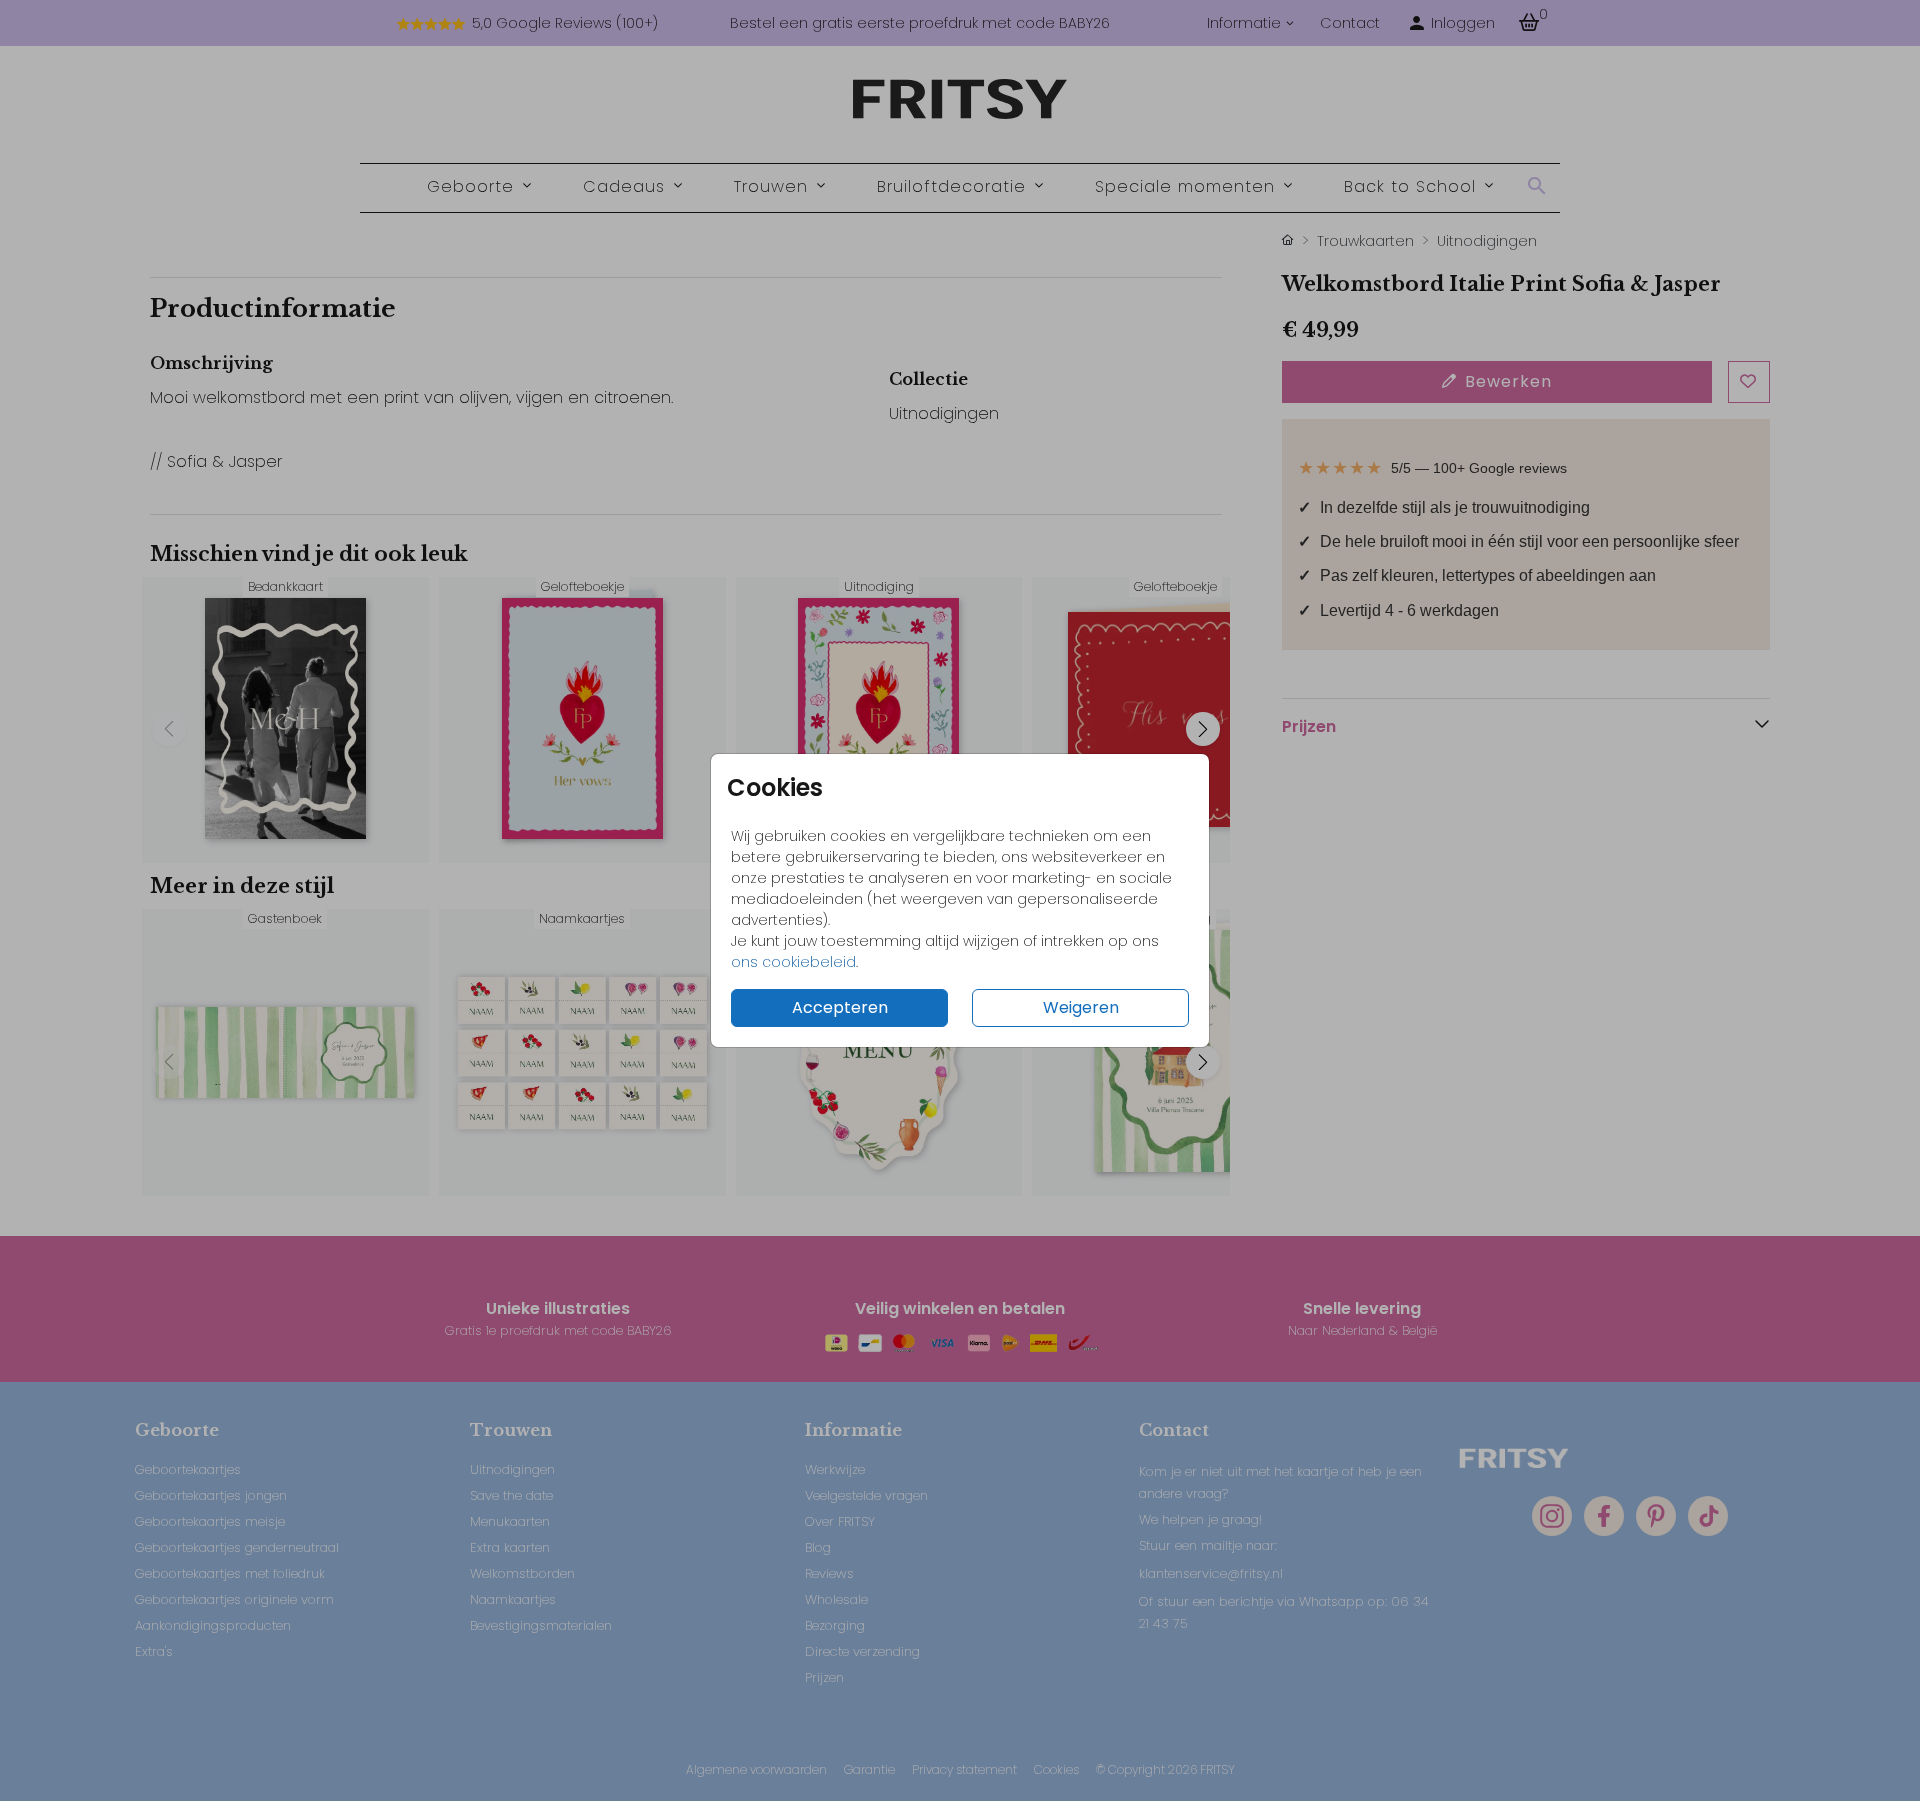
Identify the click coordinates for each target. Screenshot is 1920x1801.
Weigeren (1081, 1007)
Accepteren (840, 1007)
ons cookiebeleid (793, 962)
